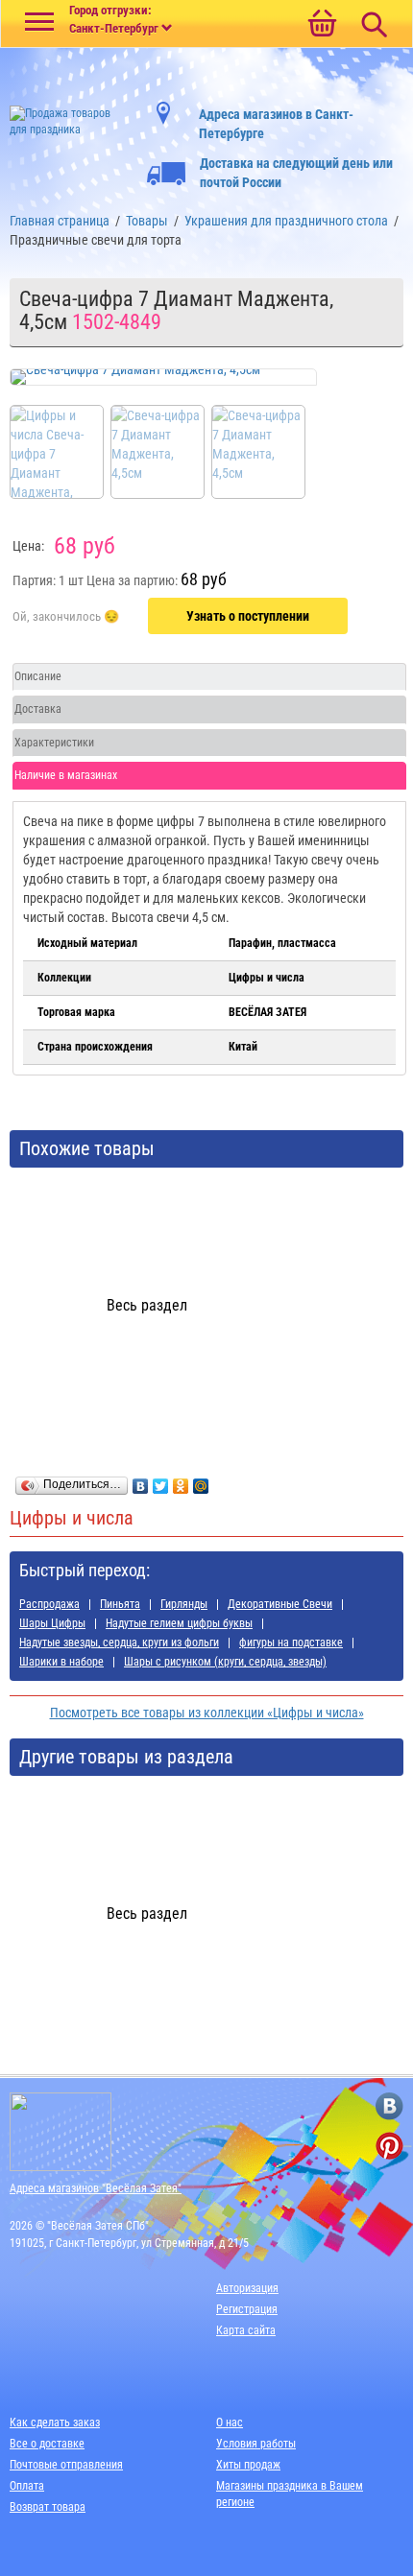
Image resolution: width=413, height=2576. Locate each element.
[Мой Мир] (201, 1481)
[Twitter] (161, 1481)
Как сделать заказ (55, 2422)
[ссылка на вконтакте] (389, 2106)
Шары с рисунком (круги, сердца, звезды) (225, 1662)
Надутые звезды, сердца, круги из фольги (119, 1642)
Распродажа (49, 1604)
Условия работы (256, 2444)
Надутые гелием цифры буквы (179, 1623)
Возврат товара (48, 2507)
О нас (230, 2422)
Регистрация (247, 2309)
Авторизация (247, 2288)
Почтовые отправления (66, 2465)
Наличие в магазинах (66, 775)
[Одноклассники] (181, 1481)
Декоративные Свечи (280, 1604)
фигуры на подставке (291, 1642)
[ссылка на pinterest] (389, 2146)
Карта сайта (246, 2330)
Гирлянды (184, 1604)
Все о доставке (47, 2444)
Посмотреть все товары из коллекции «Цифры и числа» (207, 1713)
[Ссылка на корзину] (322, 25)
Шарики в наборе (61, 1662)
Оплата (27, 2486)
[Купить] (66, 617)
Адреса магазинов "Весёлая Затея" (96, 2188)
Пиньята (120, 1604)
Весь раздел (147, 1305)
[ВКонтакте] (141, 1481)
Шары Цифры (52, 1623)
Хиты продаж (248, 2465)
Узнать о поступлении (248, 616)
